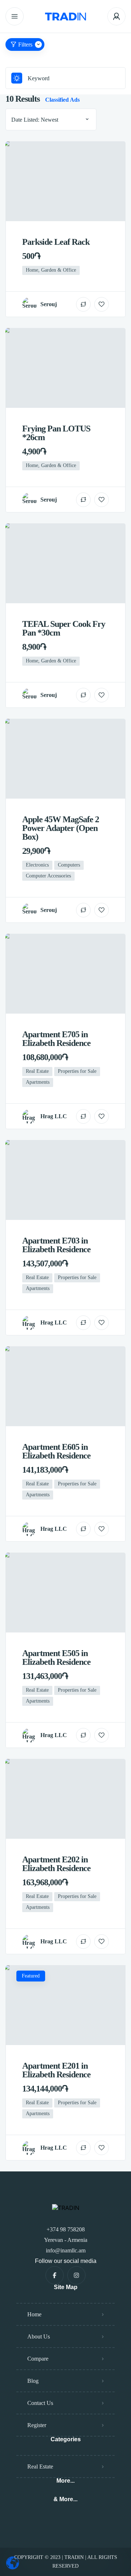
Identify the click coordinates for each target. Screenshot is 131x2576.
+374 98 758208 (66, 2229)
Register (37, 2425)
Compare (38, 2359)
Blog (33, 2381)
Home (34, 2314)
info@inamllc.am (66, 2250)
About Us (39, 2336)
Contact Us (40, 2403)
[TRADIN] (65, 17)
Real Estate (40, 2467)
